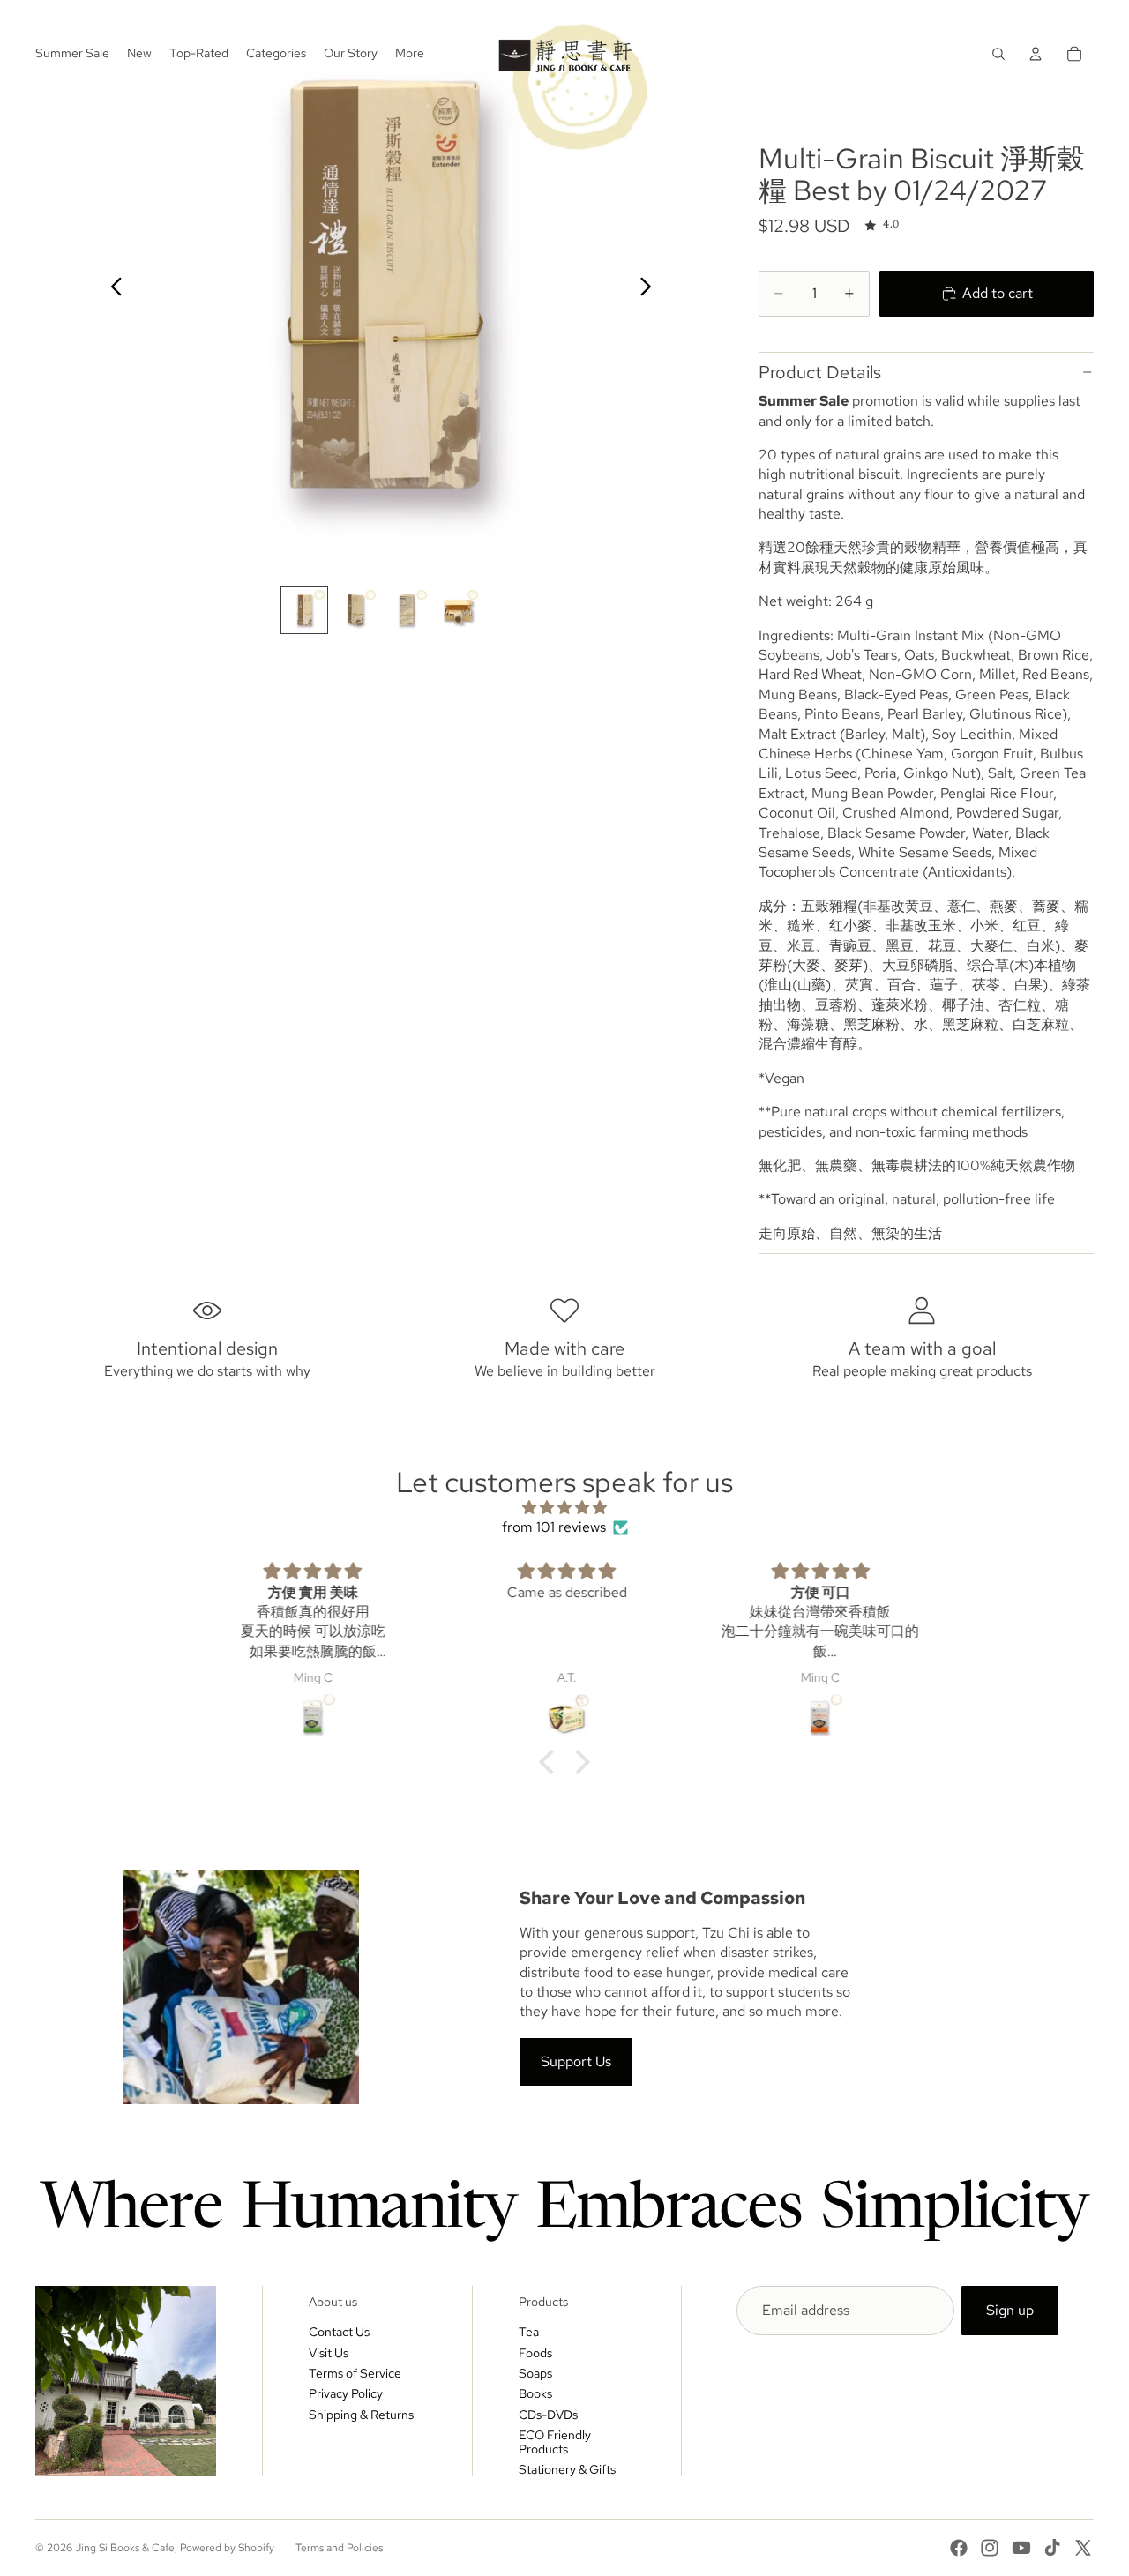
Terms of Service (355, 2373)
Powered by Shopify (227, 2548)
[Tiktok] (1052, 2548)
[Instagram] (990, 2548)
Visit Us (329, 2353)
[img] (564, 1508)
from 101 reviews (554, 1527)
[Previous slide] (112, 289)
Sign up (1010, 2310)
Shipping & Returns (361, 2415)
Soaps (535, 2373)
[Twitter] (1083, 2548)
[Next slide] (650, 289)
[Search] (998, 54)
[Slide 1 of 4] (304, 610)
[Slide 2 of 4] (355, 610)
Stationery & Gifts (567, 2469)
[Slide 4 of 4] (458, 610)
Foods (535, 2353)
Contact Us (339, 2332)
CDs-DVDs (548, 2415)
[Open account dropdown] (1036, 54)
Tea (529, 2332)
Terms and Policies (339, 2548)
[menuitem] (410, 54)
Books (535, 2393)
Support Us (576, 2061)
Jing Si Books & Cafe (125, 2548)
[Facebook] (959, 2548)
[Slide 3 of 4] (407, 610)
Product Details (820, 372)
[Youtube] (1021, 2548)
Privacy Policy (346, 2393)
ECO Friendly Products (555, 2442)
